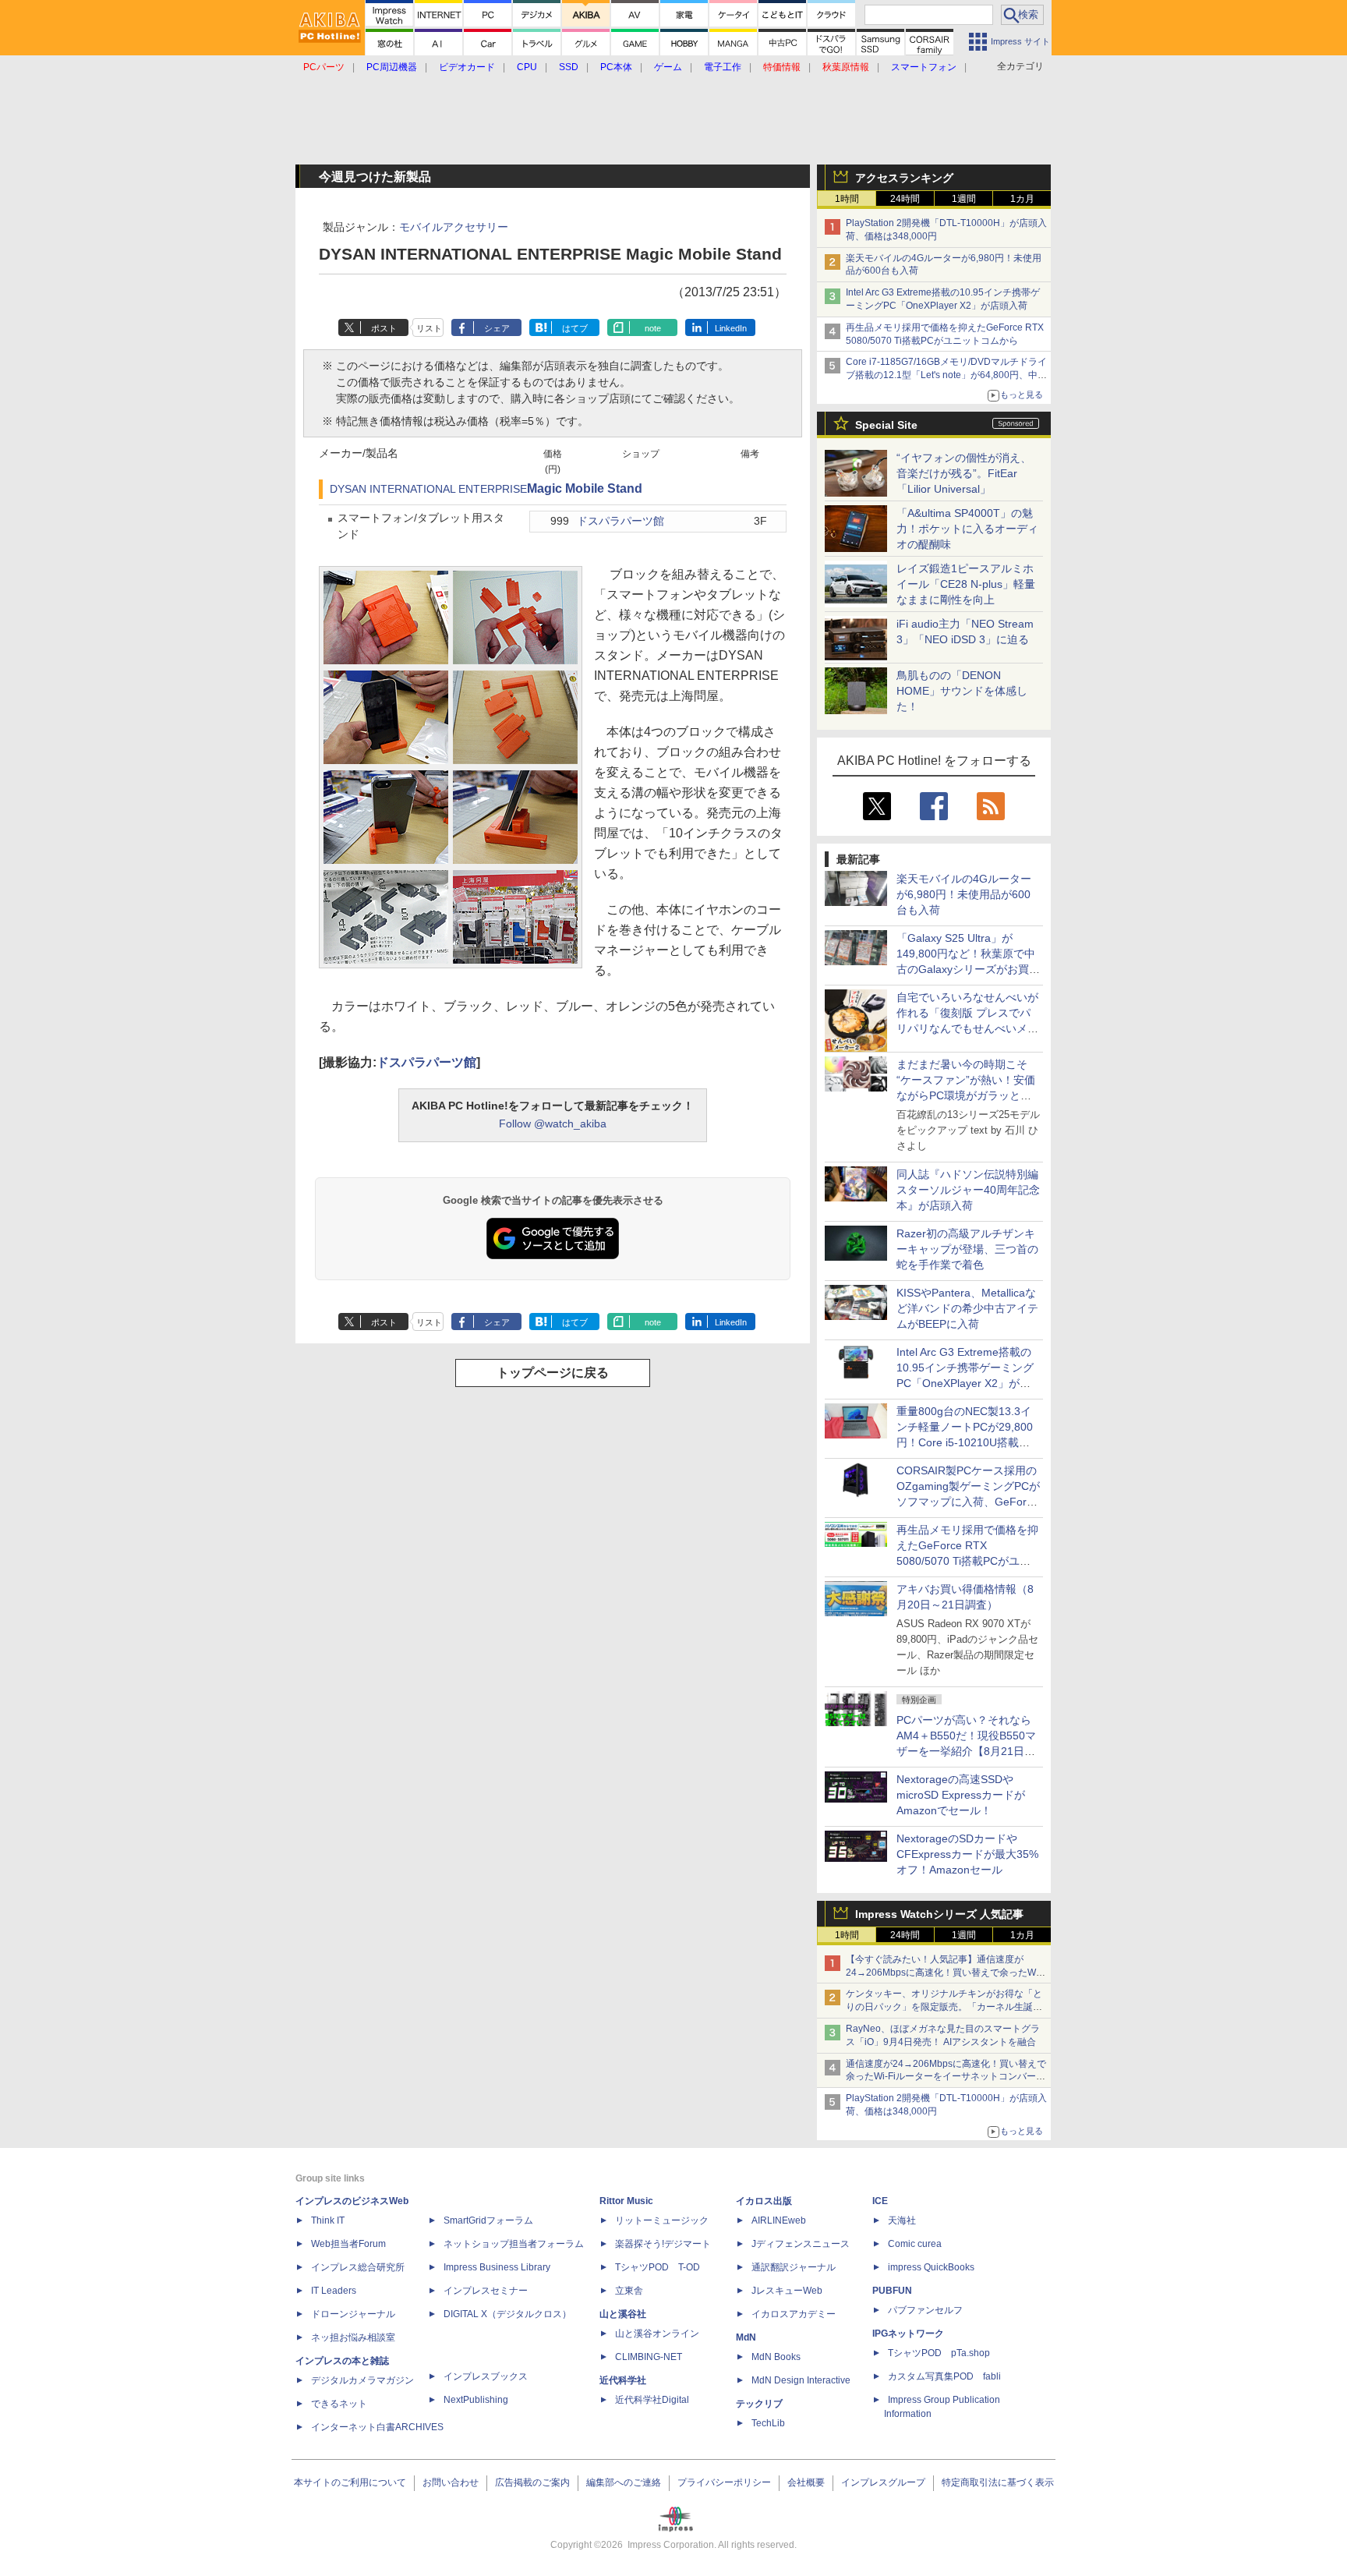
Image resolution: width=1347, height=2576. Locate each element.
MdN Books (776, 2357)
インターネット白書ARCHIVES (377, 2427)
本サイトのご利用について (350, 2482)
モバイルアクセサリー (454, 227)
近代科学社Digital (652, 2400)
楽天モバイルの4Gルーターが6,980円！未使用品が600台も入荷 (964, 894)
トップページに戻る (553, 1373)
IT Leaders (334, 2291)
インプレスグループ (883, 2482)
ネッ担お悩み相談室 (353, 2337)
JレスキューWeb (787, 2291)
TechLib (768, 2423)
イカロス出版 (764, 2201)
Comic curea (915, 2244)
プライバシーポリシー (724, 2482)
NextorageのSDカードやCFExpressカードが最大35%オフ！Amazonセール (967, 1854)
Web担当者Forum (348, 2244)
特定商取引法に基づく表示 (998, 2482)
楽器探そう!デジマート (663, 2244)
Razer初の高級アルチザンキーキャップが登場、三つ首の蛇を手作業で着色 (967, 1249)
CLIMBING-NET (649, 2357)
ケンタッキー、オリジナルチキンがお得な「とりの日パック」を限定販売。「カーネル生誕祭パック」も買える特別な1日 (944, 2007)
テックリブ (759, 2404)
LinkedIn (731, 328)
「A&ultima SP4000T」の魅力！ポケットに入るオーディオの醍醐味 (967, 529)
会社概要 (806, 2482)
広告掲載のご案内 (532, 2482)
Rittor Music (626, 2201)
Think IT (328, 2220)
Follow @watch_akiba (553, 1123)
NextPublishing (476, 2400)
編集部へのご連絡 (624, 2482)
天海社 (902, 2220)
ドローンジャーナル (353, 2314)
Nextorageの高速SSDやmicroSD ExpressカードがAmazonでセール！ (961, 1795)
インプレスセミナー (486, 2291)
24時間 (905, 199)
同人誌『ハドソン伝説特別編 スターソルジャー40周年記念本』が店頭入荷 (968, 1190)
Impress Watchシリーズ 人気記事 (939, 1914)
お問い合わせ (451, 2482)
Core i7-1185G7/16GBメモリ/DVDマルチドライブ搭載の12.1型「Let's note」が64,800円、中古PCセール (946, 375)
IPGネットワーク (908, 2334)
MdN (746, 2337)
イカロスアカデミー (794, 2314)
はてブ (575, 328)
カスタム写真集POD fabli (944, 2376)
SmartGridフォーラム (488, 2220)
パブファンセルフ (925, 2310)
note (653, 328)
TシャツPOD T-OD (658, 2267)
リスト (429, 328)
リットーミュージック (662, 2220)
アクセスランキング (904, 178)
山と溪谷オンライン (657, 2334)
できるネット (339, 2404)
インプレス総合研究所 (358, 2267)
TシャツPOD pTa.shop (939, 2353)
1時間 (847, 199)
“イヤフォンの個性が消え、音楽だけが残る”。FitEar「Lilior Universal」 (964, 473)
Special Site (886, 425)
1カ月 (1022, 199)
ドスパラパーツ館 (620, 521)
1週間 (964, 199)
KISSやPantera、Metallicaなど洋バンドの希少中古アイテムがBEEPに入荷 (967, 1308)
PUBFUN (892, 2291)
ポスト (384, 328)
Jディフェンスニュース (801, 2244)
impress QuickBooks (931, 2267)
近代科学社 (623, 2380)
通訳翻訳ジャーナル (794, 2267)
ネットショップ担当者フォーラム (514, 2244)
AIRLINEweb (779, 2220)
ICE (880, 2201)
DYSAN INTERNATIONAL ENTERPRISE (428, 489)
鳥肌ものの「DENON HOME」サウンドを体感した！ (962, 691)
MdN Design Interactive (801, 2380)
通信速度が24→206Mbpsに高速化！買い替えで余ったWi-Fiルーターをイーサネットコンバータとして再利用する (946, 2077)
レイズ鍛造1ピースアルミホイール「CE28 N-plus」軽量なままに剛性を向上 (966, 584)
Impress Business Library (497, 2267)
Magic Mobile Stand (585, 488)
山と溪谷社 (623, 2314)
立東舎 (629, 2291)
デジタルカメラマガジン (362, 2380)
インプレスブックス (486, 2376)
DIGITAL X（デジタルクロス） (507, 2314)
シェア (497, 328)
